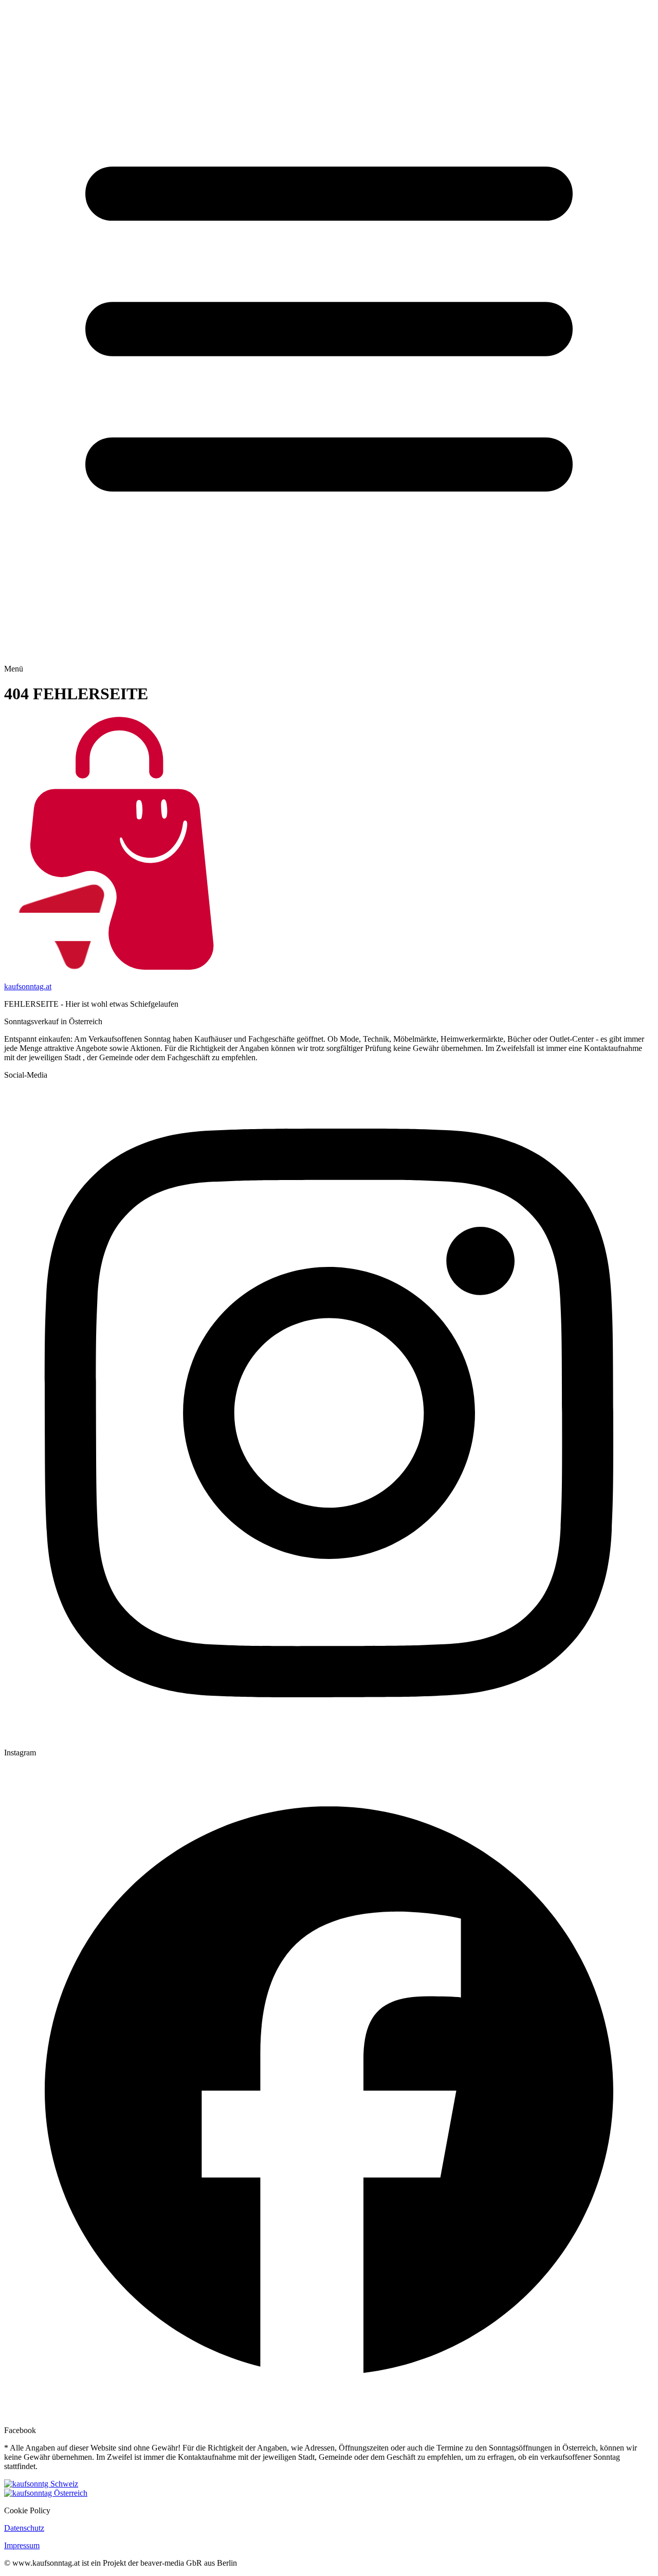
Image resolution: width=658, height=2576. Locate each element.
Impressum (22, 2545)
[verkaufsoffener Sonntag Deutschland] (329, 2493)
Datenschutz (24, 2528)
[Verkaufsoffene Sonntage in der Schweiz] (329, 2484)
